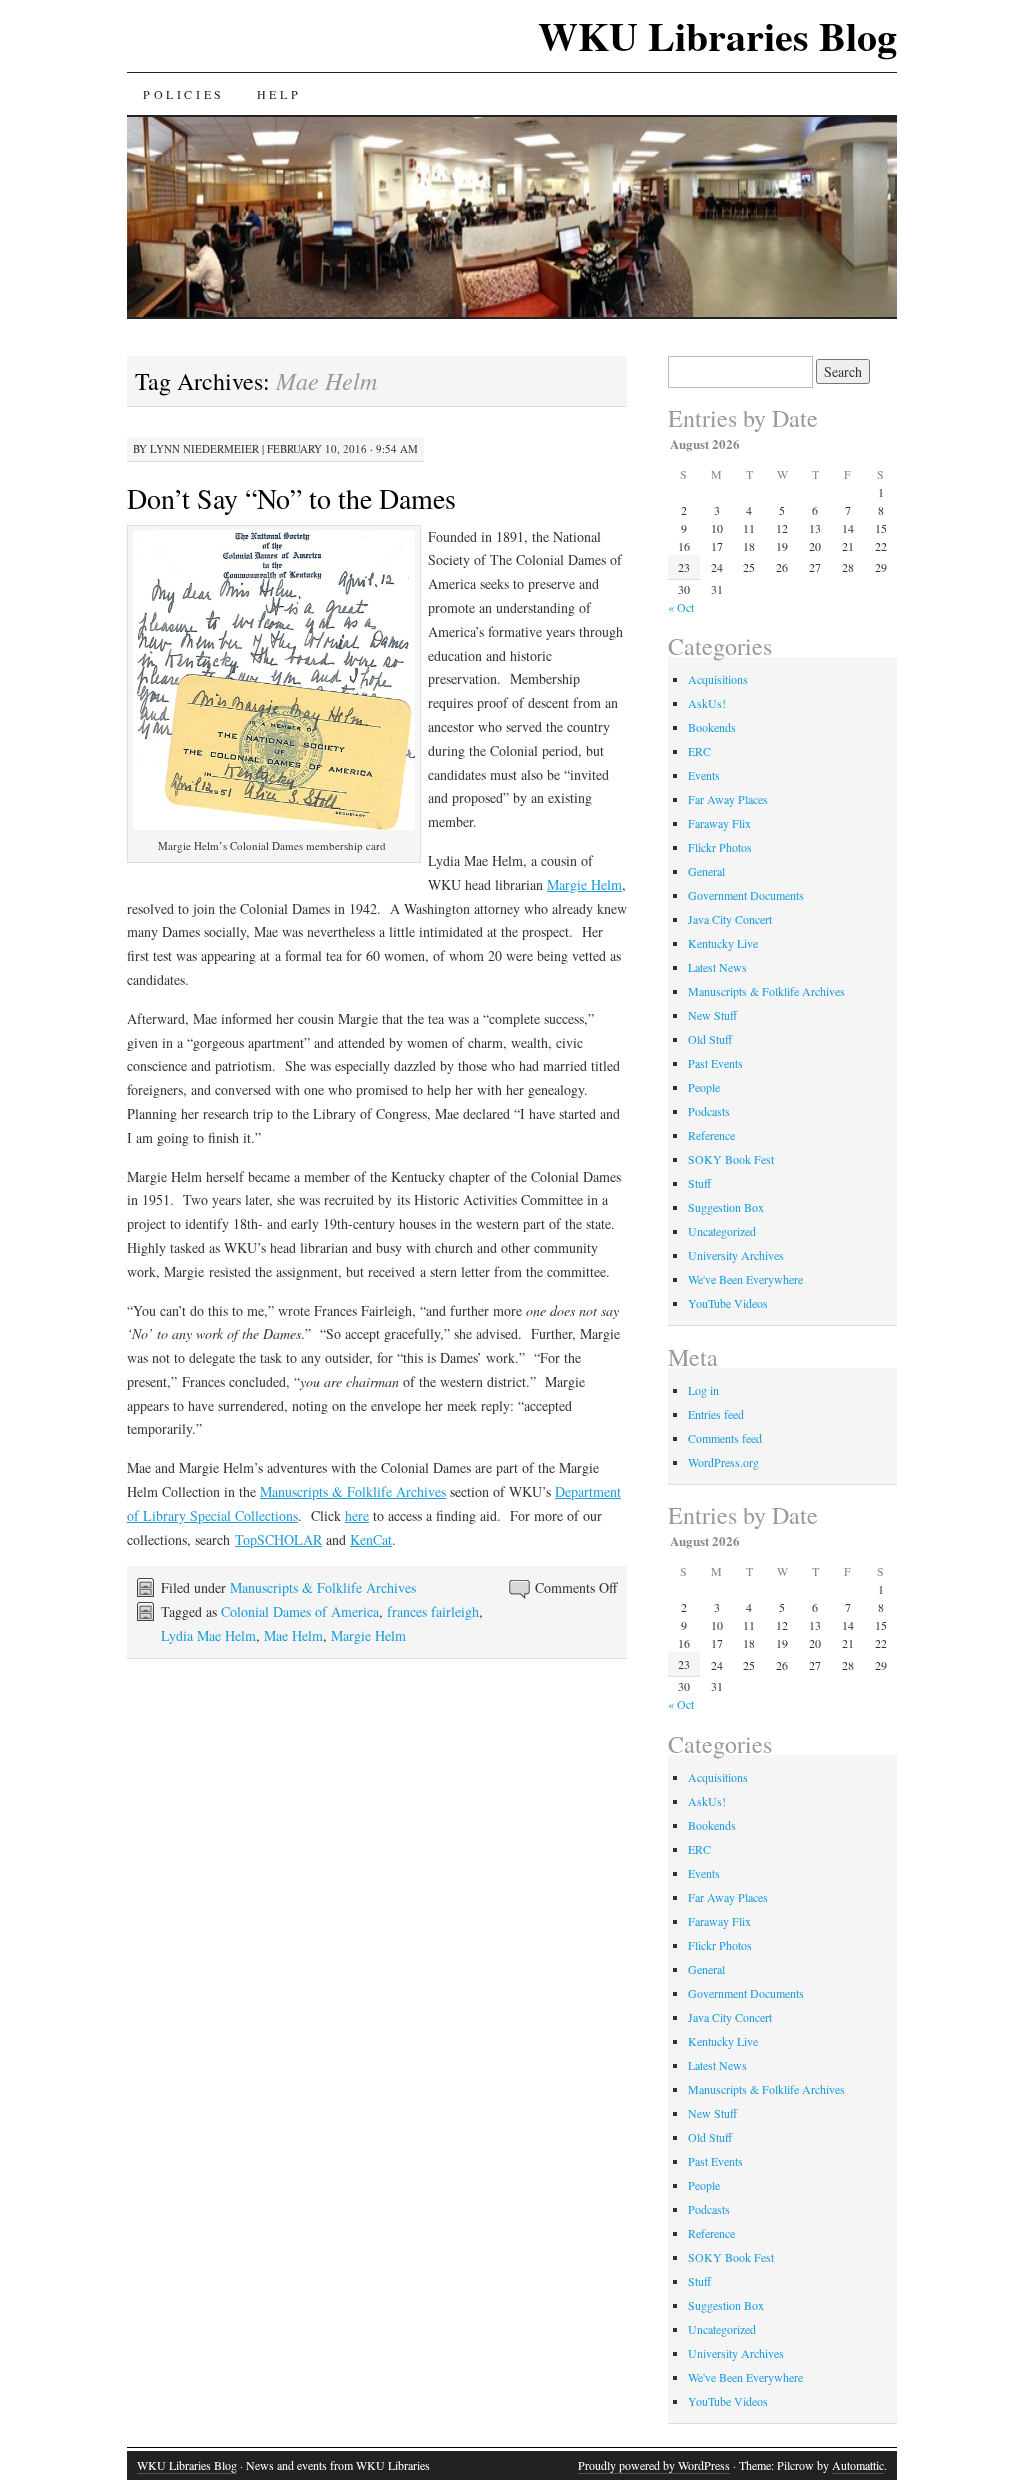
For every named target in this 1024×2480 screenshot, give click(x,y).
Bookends (712, 727)
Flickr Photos (720, 847)
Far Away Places (728, 799)
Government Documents (746, 895)
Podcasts (709, 1111)
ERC (699, 751)
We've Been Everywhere (745, 1279)
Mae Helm (293, 1635)
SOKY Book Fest (731, 1159)
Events (704, 775)
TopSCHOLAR (278, 1539)
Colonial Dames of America (300, 1611)
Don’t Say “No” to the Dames (291, 498)
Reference (711, 1135)
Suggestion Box (726, 1207)
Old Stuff (710, 1039)
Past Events (715, 1063)
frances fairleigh (433, 1611)
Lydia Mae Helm (208, 1635)
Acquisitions (718, 679)
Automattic (858, 2465)
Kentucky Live (723, 943)
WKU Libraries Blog (717, 35)
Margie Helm (584, 884)
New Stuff (712, 1015)
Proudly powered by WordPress (654, 2465)
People (704, 1087)
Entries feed (716, 1414)
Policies (184, 94)
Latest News (717, 967)
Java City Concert (730, 919)
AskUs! (707, 703)
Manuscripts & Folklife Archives (353, 1491)
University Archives (736, 1255)
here (357, 1515)
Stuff (699, 1183)
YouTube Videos (728, 1303)
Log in (703, 1390)
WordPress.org (723, 1462)
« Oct (681, 607)
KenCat (371, 1539)
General (706, 871)
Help (279, 94)
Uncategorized (722, 1231)
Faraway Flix (719, 823)
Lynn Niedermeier (204, 448)
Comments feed (725, 1438)
